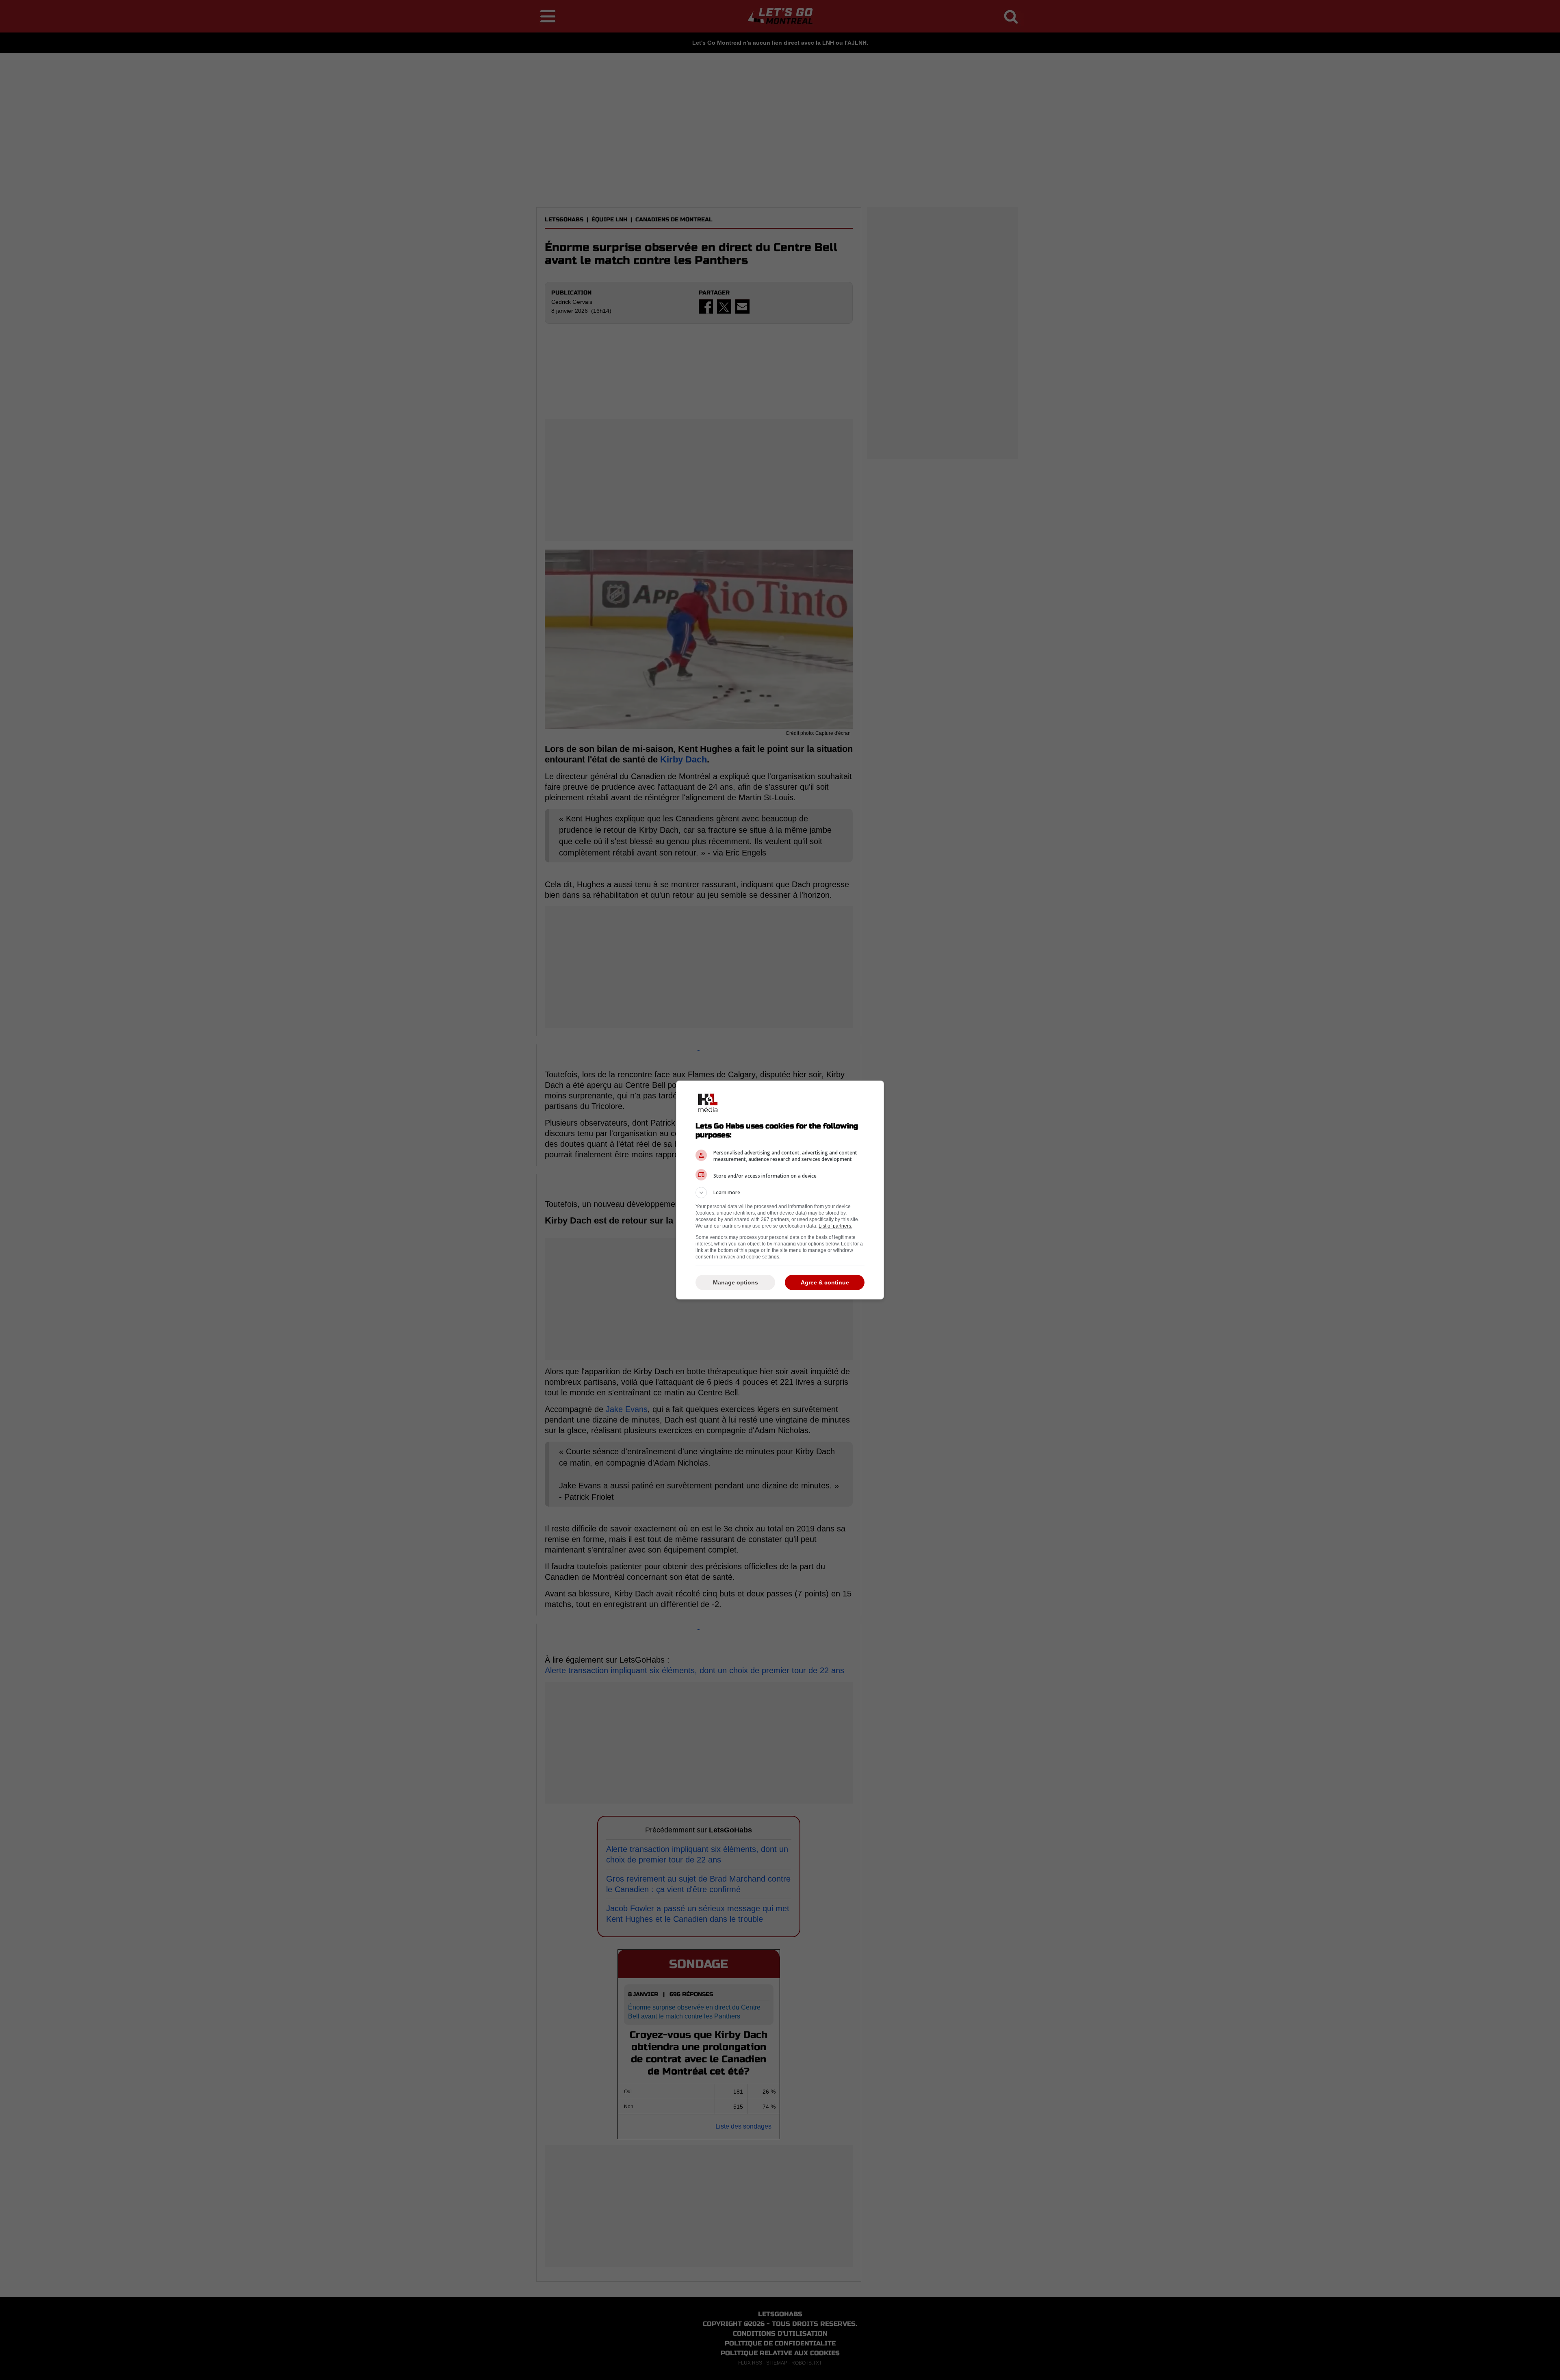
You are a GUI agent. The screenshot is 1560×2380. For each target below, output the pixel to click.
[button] (780, 1193)
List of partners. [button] (835, 1226)
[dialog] (780, 1190)
